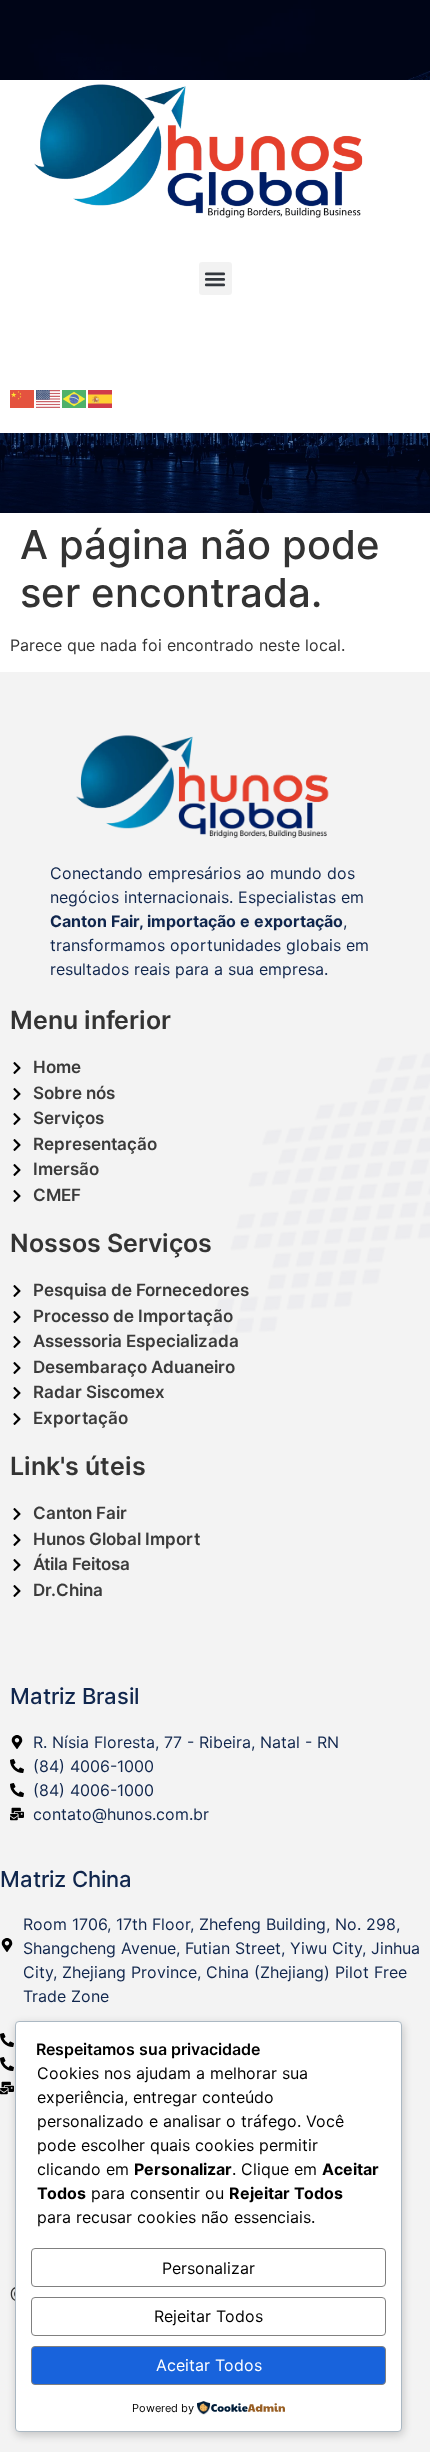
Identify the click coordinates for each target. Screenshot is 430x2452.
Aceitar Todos (209, 2365)
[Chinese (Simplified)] (23, 397)
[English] (49, 397)
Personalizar (208, 2268)
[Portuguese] (75, 397)
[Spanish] (101, 397)
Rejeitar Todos (208, 2316)
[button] (215, 278)
